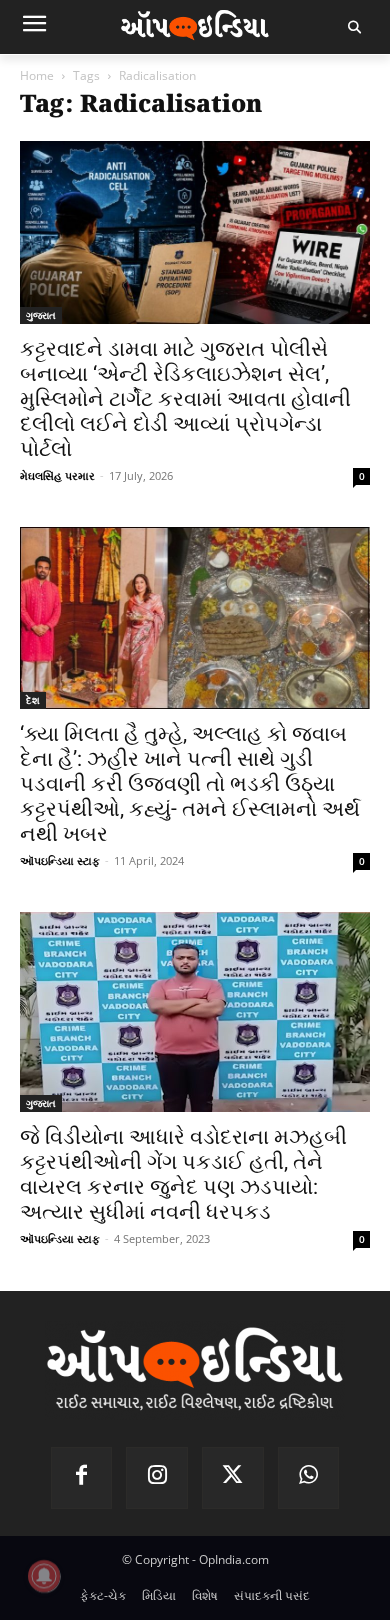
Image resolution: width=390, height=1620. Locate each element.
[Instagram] (157, 1478)
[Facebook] (82, 1478)
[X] (233, 1478)
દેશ (33, 700)
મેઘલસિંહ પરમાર (57, 475)
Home (37, 75)
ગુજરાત (41, 315)
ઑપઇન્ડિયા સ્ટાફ (60, 860)
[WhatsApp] (309, 1478)
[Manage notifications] (44, 1576)
